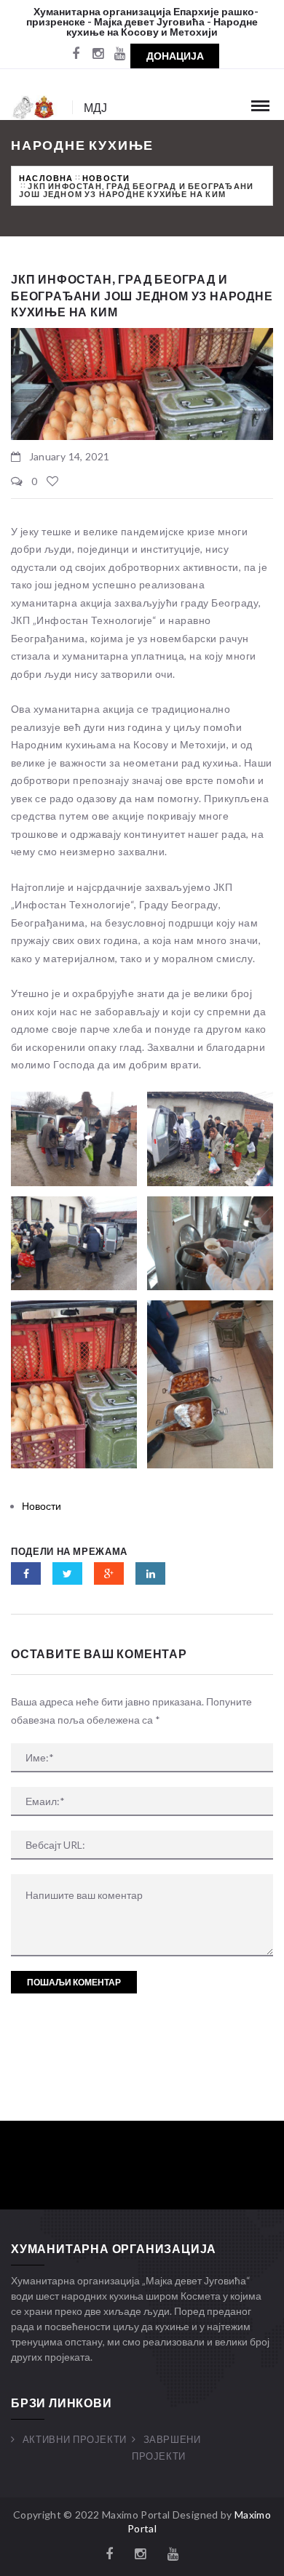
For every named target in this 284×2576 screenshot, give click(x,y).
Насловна (46, 178)
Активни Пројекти (75, 2439)
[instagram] (98, 55)
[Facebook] (76, 55)
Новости (106, 178)
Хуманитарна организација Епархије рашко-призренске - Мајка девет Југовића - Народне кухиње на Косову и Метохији (142, 21)
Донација (175, 56)
